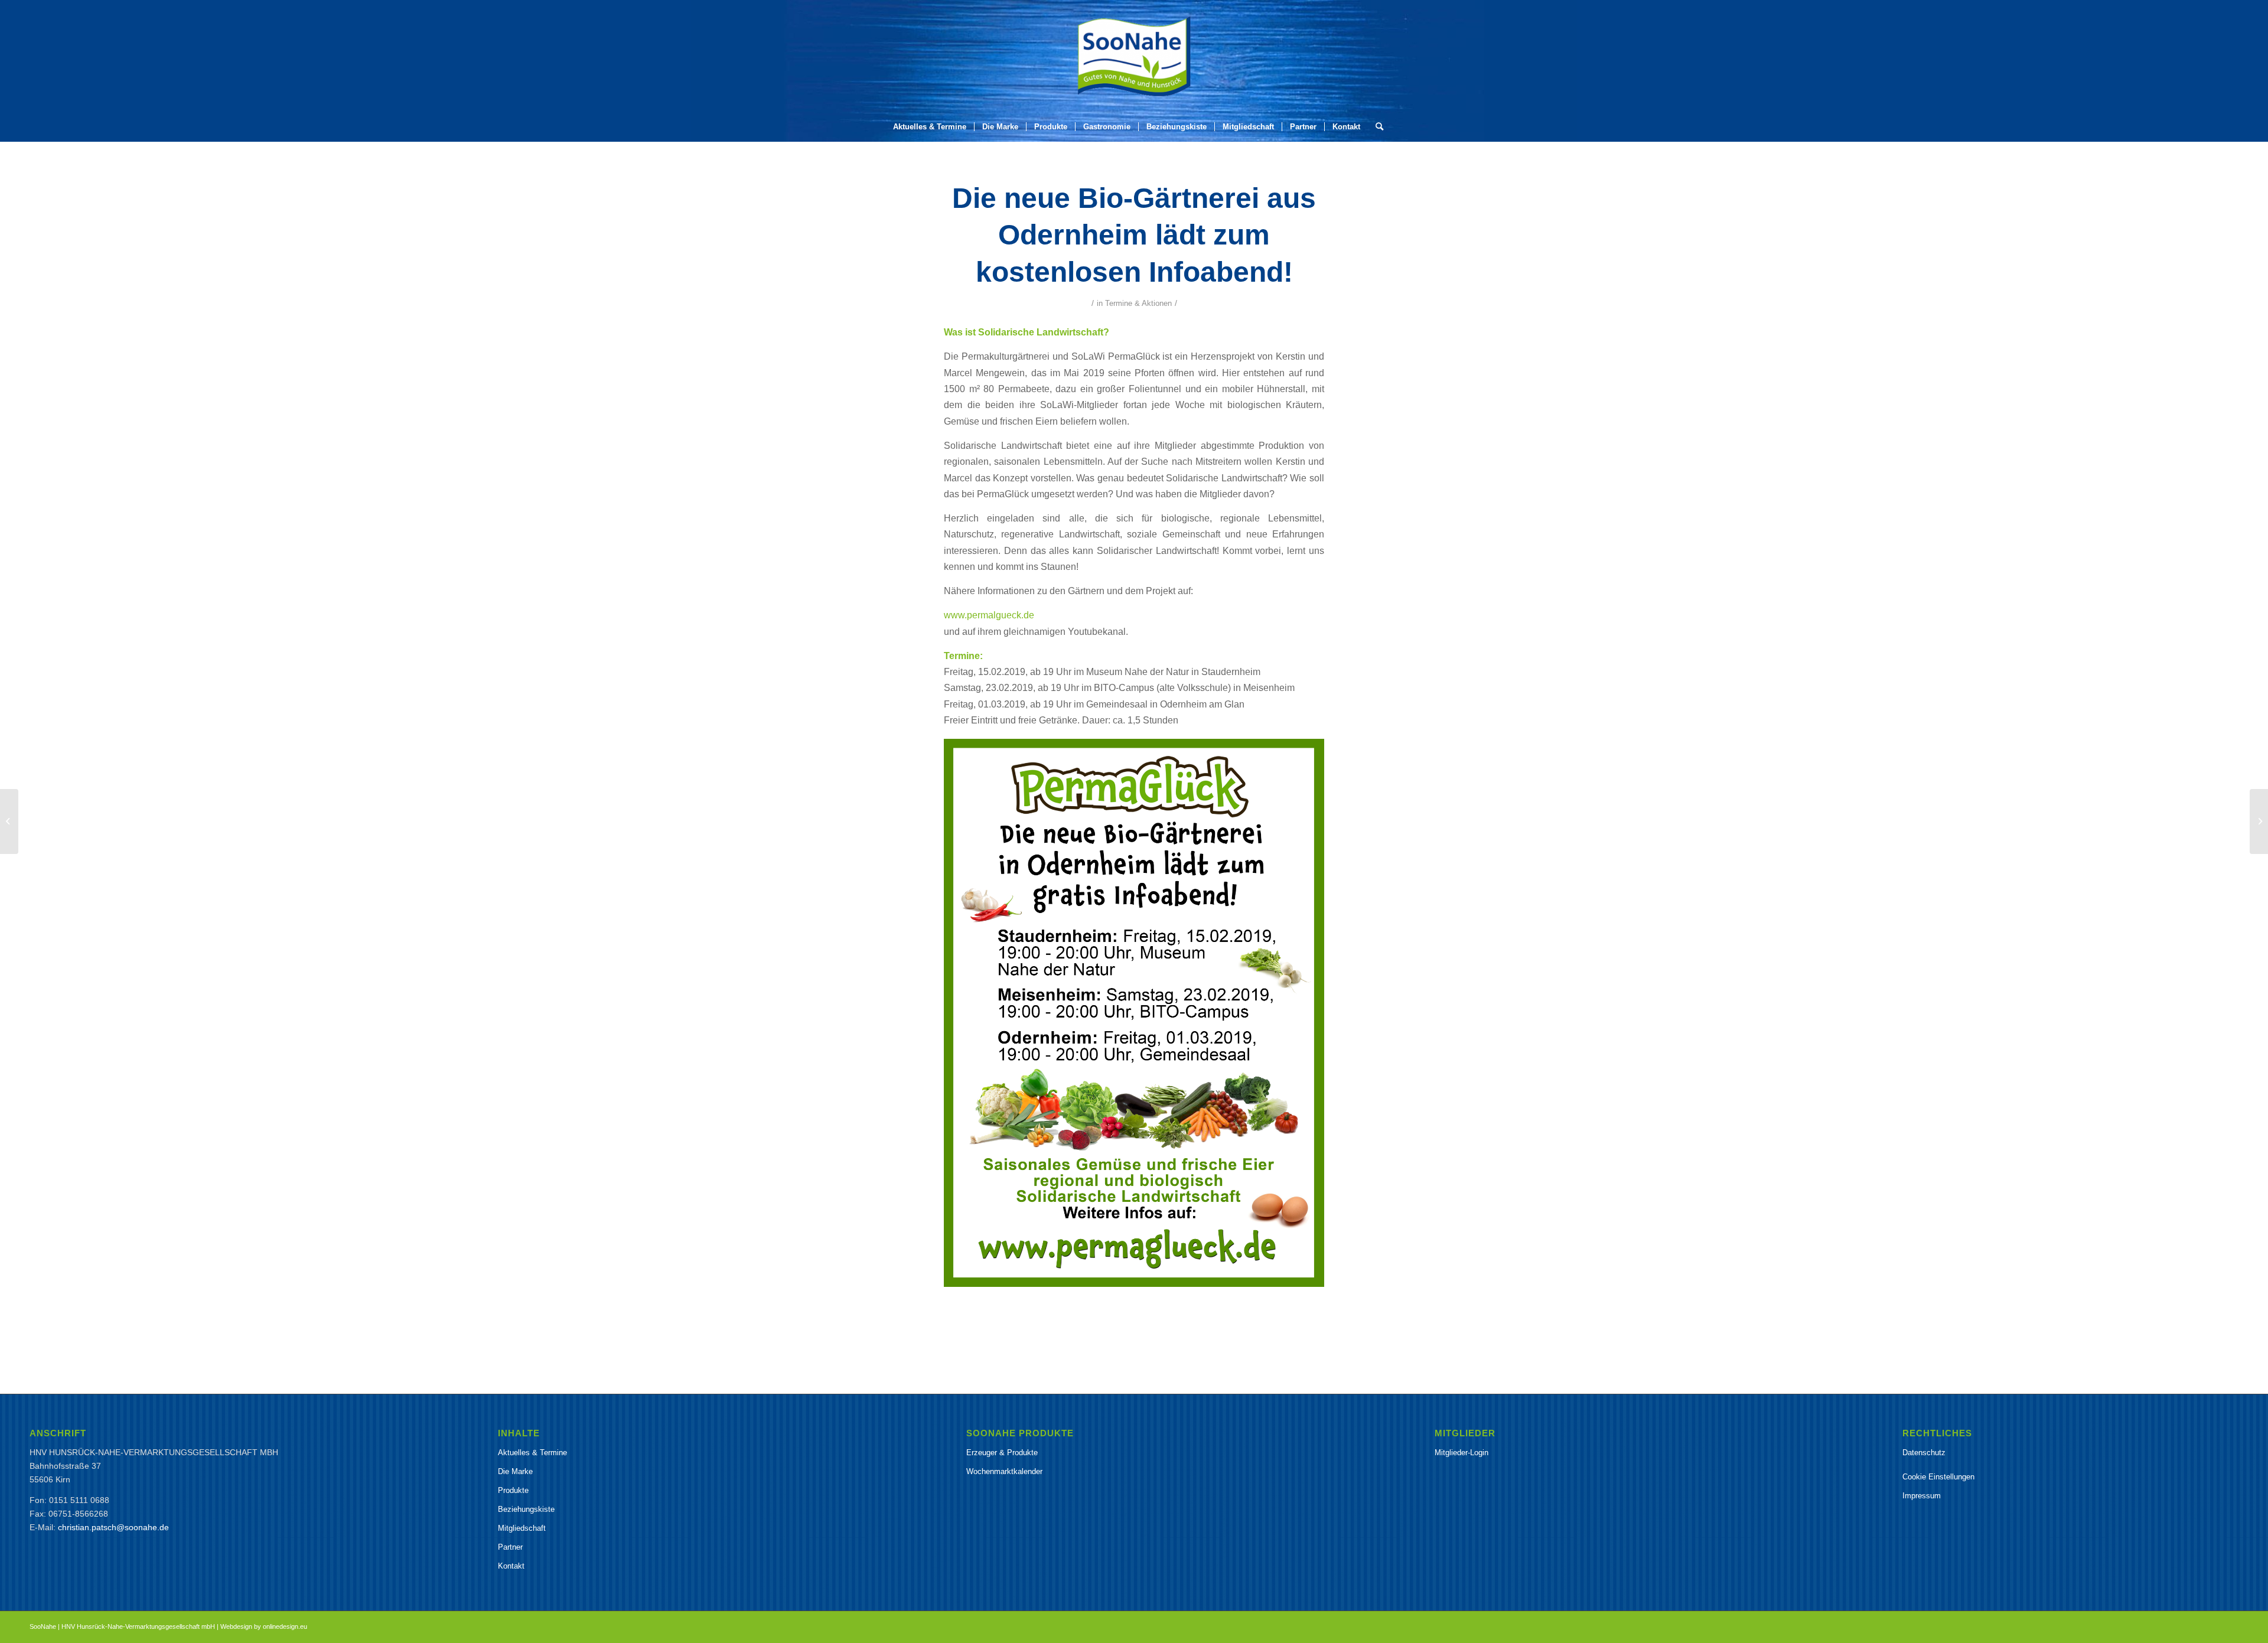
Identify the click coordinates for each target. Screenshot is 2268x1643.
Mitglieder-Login (1462, 1453)
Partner (510, 1547)
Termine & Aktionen (1138, 303)
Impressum (1922, 1496)
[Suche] (1376, 127)
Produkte (513, 1490)
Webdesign (236, 1626)
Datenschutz (1924, 1453)
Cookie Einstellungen (1938, 1477)
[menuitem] (930, 127)
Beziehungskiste (526, 1509)
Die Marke (515, 1471)
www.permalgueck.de (989, 615)
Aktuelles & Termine (532, 1453)
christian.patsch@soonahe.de (113, 1527)
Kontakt (511, 1566)
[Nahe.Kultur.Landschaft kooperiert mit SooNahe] (9, 822)
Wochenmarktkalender (1004, 1471)
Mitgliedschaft (522, 1528)
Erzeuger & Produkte (1002, 1453)
